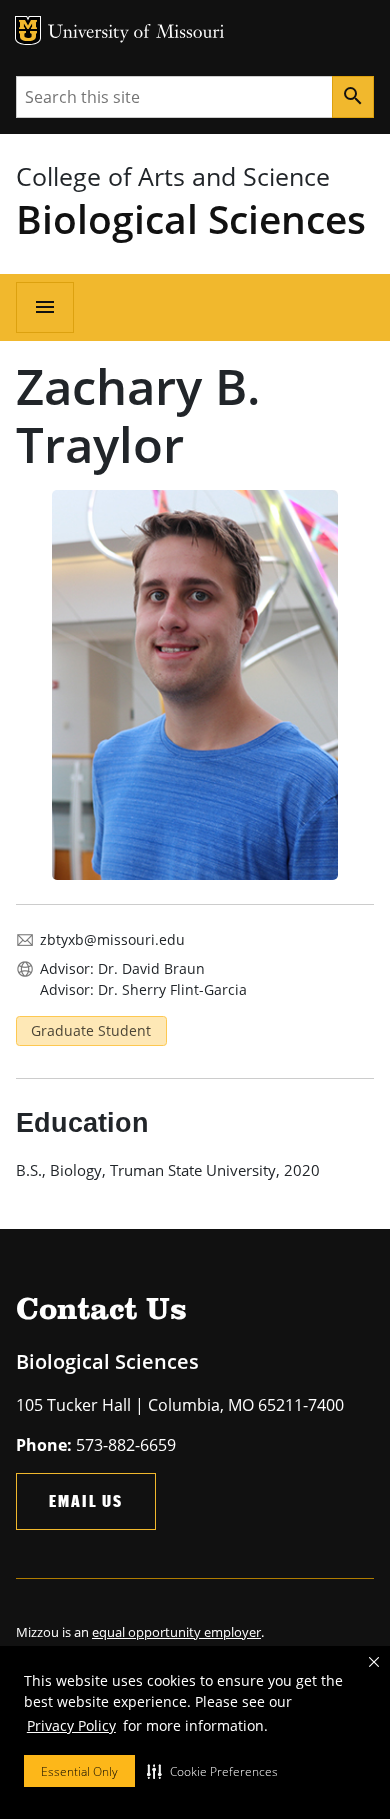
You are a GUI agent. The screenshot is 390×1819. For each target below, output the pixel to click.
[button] (212, 1771)
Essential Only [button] (79, 1771)
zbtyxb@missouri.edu (112, 939)
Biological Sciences (191, 218)
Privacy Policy (71, 1725)
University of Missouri (136, 33)
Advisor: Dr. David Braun (122, 968)
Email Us (86, 1500)
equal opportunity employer (176, 1632)
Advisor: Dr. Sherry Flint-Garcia (143, 989)
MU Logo (28, 30)
